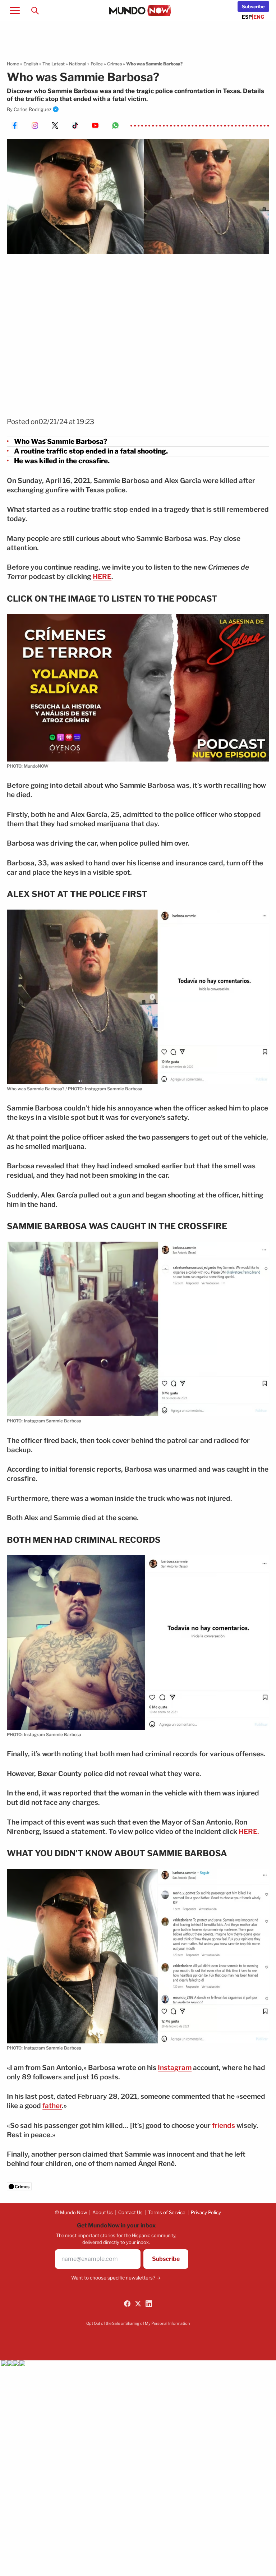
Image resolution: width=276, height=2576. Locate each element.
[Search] (35, 10)
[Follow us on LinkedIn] (149, 2304)
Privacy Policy (206, 2212)
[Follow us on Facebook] (127, 2304)
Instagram (175, 2068)
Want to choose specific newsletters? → (116, 2278)
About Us (103, 2212)
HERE (102, 577)
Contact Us (130, 2212)
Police (97, 64)
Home (13, 64)
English (31, 64)
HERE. (249, 1832)
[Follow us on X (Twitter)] (138, 2304)
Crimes (114, 64)
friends (224, 2126)
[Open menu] (15, 10)
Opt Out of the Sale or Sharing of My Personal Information (138, 2323)
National (78, 64)
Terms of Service (167, 2212)
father (52, 2106)
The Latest (54, 64)
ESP (247, 17)
